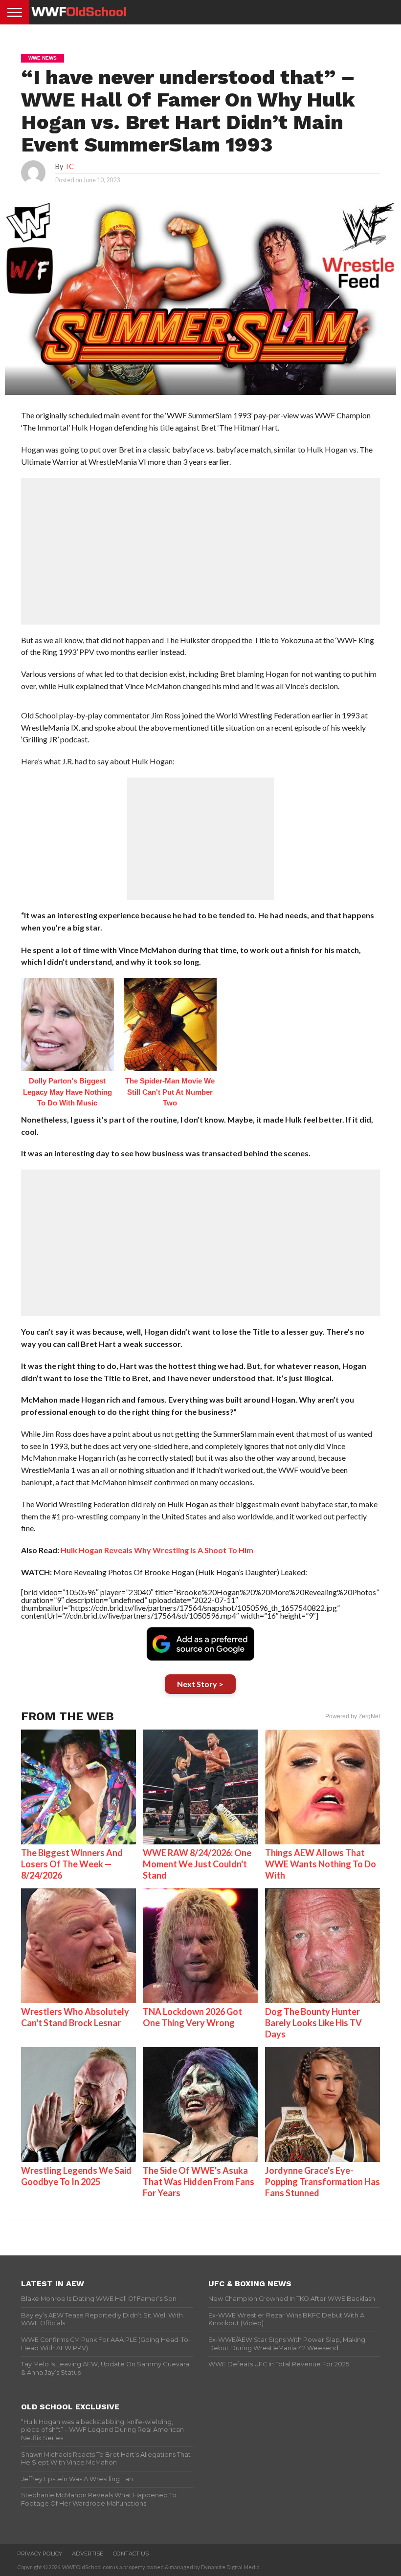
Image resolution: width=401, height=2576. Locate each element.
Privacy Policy (40, 2554)
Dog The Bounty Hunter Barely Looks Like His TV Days (313, 2023)
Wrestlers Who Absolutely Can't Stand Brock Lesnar (75, 2017)
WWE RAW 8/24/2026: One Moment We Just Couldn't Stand (197, 1864)
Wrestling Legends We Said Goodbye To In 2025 (76, 2176)
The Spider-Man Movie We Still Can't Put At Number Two (170, 1092)
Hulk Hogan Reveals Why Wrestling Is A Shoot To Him (157, 1550)
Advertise (88, 2554)
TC (69, 166)
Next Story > (200, 1684)
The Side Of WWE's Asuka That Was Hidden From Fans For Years (199, 2182)
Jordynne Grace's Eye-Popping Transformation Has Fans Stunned (323, 2182)
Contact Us (131, 2554)
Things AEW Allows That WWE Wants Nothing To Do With (321, 1864)
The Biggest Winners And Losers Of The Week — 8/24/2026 (72, 1864)
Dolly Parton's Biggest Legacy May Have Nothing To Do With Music (67, 1092)
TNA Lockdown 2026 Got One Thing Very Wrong (192, 2017)
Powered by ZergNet (353, 1716)
